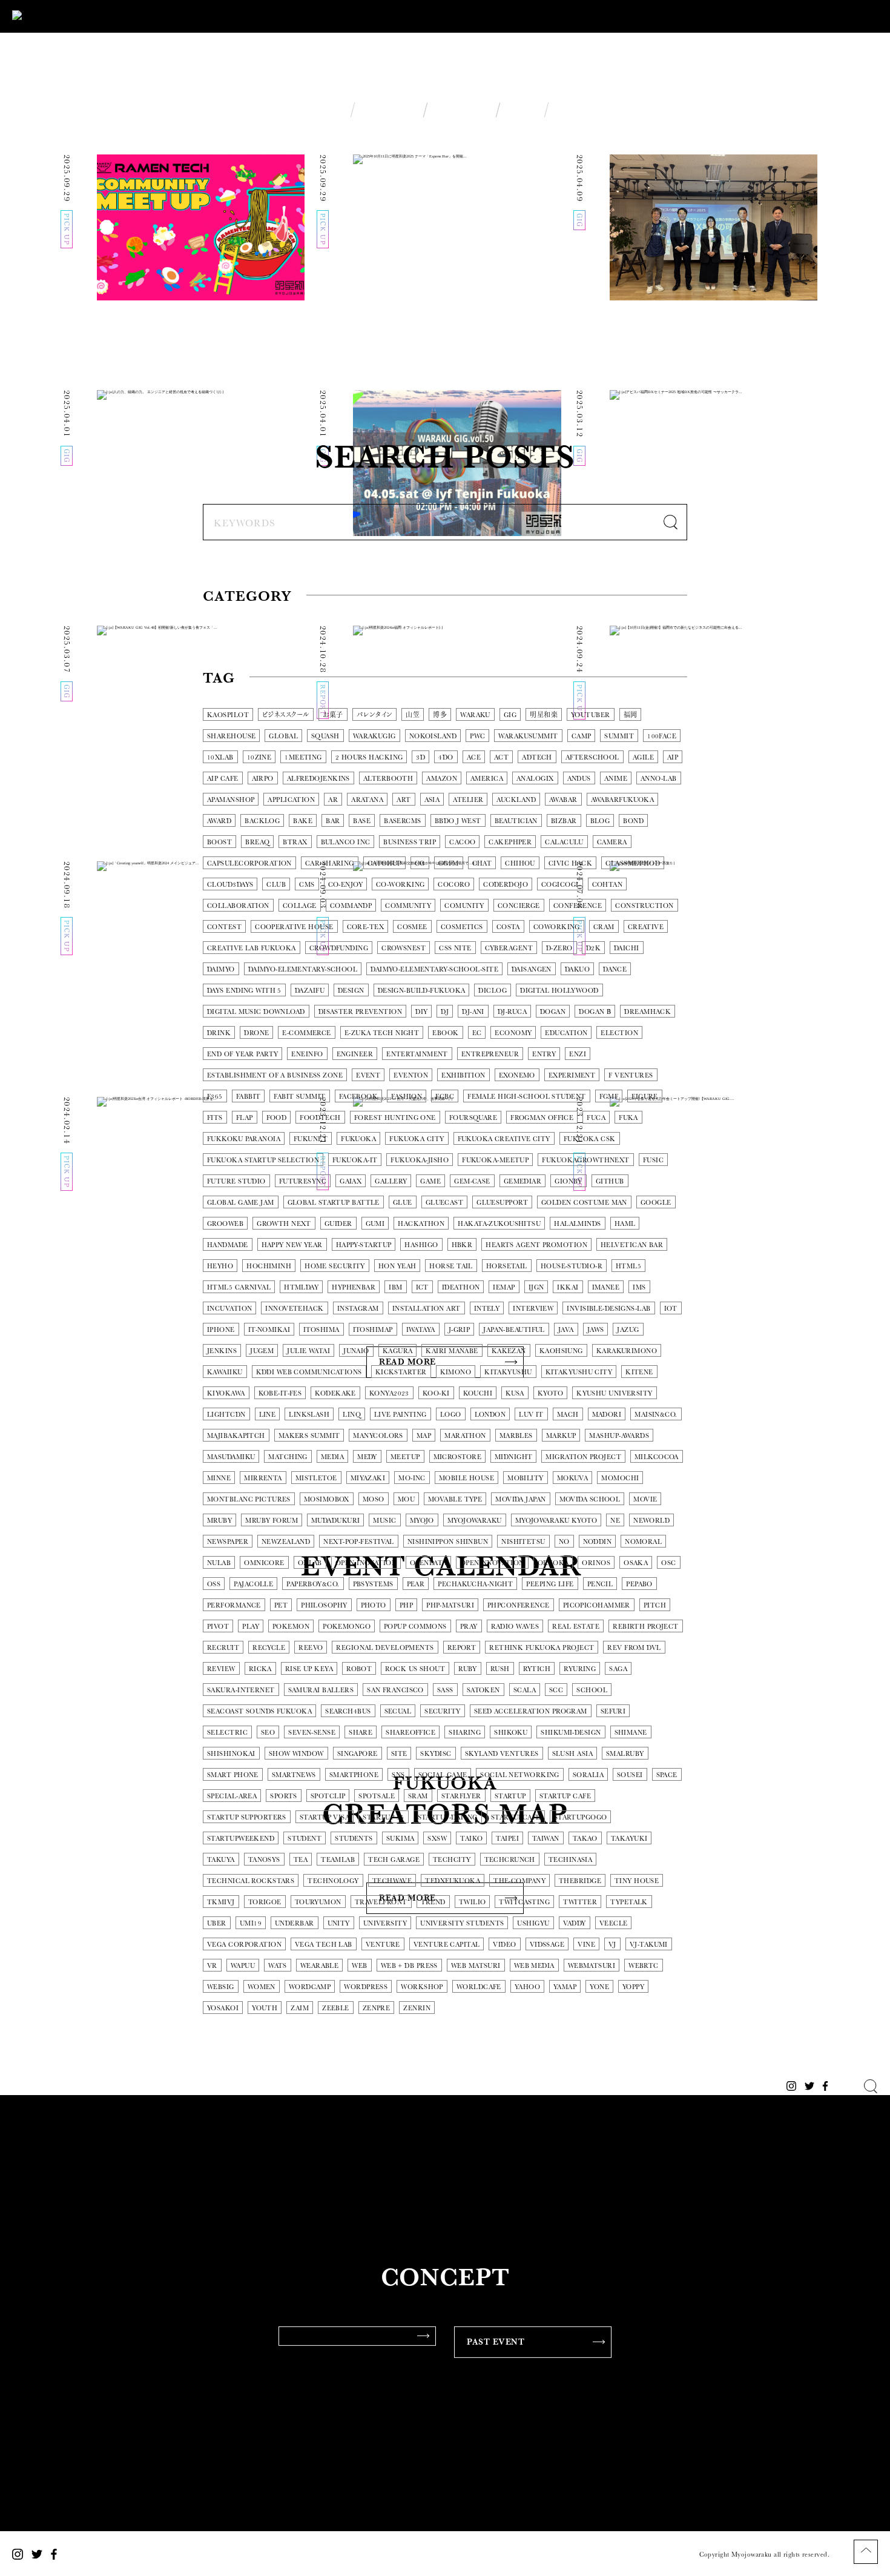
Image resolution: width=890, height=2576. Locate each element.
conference (578, 906)
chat (482, 863)
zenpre (377, 2008)
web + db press (409, 1966)
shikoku (511, 1733)
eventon (411, 1075)
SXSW (437, 1839)
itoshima (321, 1330)
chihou (520, 863)
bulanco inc (346, 842)
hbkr (462, 1245)
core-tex (366, 927)
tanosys (264, 1860)
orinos (596, 1563)
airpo (263, 779)
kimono (456, 1372)
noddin (598, 1542)
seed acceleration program (531, 1711)
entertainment (417, 1054)
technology (333, 1881)
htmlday (301, 1287)
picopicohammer (597, 1605)
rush (500, 1669)
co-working (400, 885)
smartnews (294, 1775)
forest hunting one (395, 1118)
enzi (578, 1054)
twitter (580, 1902)
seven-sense (312, 1733)
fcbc (445, 1097)
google (656, 1203)
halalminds (577, 1224)
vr (212, 1966)
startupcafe (516, 1817)
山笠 (413, 715)
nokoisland (433, 736)
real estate (576, 1627)
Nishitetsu (523, 1542)
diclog (493, 991)
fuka (628, 1118)
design (351, 991)
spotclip (328, 1796)
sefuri (613, 1711)
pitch (655, 1605)
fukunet (311, 1139)
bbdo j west (458, 821)
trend (433, 1902)
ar (333, 800)
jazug (628, 1330)
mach (568, 1415)
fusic (653, 1160)
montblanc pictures (249, 1499)
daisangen (532, 969)
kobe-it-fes (280, 1393)
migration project (583, 1457)
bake (303, 821)
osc (668, 1563)
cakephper (510, 842)
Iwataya (421, 1330)
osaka (636, 1563)
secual (398, 1711)
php (406, 1605)
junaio (356, 1351)
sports (284, 1796)
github (610, 1181)
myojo (422, 1521)
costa (508, 927)
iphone (221, 1330)
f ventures (631, 1075)
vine (586, 1945)
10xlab (220, 757)
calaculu (564, 842)
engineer (355, 1054)
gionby (569, 1181)
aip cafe (223, 779)
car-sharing (330, 863)
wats (278, 1966)
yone (599, 1987)
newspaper (228, 1542)
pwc (477, 736)
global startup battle (334, 1203)
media (332, 1457)
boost (219, 842)
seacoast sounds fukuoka (259, 1711)
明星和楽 (544, 715)
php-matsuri (450, 1605)
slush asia (572, 1754)
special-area (232, 1796)
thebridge (580, 1881)
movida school (590, 1499)
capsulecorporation (249, 863)
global (283, 736)
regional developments (385, 1648)
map (424, 1436)
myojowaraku (475, 1521)
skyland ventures (502, 1754)
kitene (639, 1372)
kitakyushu (508, 1372)
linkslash (309, 1415)
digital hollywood (559, 991)
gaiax (351, 1181)
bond (633, 821)
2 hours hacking (369, 757)
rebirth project (646, 1627)
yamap (565, 1987)
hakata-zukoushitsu (499, 1224)
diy (421, 1012)
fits (215, 1118)
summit (619, 736)
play (251, 1627)
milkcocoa (657, 1457)
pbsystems (373, 1584)
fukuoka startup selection (263, 1160)
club (276, 885)
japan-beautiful (514, 1330)
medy (367, 1457)
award (219, 821)
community (408, 906)
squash (325, 736)
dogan (553, 1012)
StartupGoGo (581, 1817)
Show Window (296, 1754)
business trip (410, 842)
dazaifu (310, 991)
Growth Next (284, 1224)
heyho (220, 1266)
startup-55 (383, 1817)
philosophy (324, 1605)
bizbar (564, 821)
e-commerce (306, 1033)
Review (221, 1669)
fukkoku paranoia (244, 1139)
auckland (516, 800)
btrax (295, 842)
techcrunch (510, 1860)
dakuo (577, 969)
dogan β (595, 1012)
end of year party (242, 1054)
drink (219, 1033)
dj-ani (473, 1012)
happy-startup (364, 1245)
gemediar (523, 1181)
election (619, 1033)
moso (374, 1499)
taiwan (546, 1839)
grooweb (225, 1224)
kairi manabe (452, 1351)
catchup (384, 863)
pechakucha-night (475, 1584)
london (490, 1415)
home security (335, 1266)
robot (359, 1669)
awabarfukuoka (623, 800)
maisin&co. (656, 1415)
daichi (627, 948)
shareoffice (410, 1733)
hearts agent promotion (536, 1245)
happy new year (292, 1245)
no (564, 1542)
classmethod (633, 863)
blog (600, 821)
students (354, 1839)
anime (616, 779)
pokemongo (347, 1627)
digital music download (256, 1012)
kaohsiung (561, 1351)
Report (306, 631)
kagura (398, 1351)
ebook (445, 1033)
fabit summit (299, 1097)
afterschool (592, 757)
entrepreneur (490, 1054)
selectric (227, 1733)
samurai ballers (321, 1690)
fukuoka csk (590, 1139)
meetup (405, 1457)
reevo (311, 1648)
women (262, 1987)
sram (418, 1796)
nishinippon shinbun (448, 1542)
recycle (269, 1648)
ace (474, 757)
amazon (442, 779)
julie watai (308, 1351)
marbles (516, 1436)
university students (462, 1923)
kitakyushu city (579, 1372)
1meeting (303, 757)
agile (643, 757)
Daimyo (221, 969)
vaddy (575, 1923)
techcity (452, 1860)
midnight (514, 1457)
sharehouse (231, 736)
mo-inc (412, 1478)
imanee (606, 1287)
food (277, 1118)
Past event (496, 2342)
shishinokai (231, 1754)
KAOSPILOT (228, 715)
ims (639, 1287)
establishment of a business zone (275, 1075)
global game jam (241, 1203)
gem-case (472, 1181)
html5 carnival (239, 1287)
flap (245, 1118)
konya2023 (389, 1393)
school (592, 1690)
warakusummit (528, 736)
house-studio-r (572, 1266)
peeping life (550, 1584)
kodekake (335, 1393)
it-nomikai (269, 1330)
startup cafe (565, 1796)
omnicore (264, 1563)
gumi (375, 1224)
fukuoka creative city (504, 1139)
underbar (295, 1923)
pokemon (291, 1627)
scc (556, 1690)
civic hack (570, 863)
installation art (427, 1309)
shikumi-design (571, 1733)
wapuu (243, 1966)
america (487, 779)
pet (281, 1605)
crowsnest (404, 948)
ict (422, 1287)
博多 (440, 715)
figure (645, 1097)
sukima (400, 1839)
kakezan (509, 1351)
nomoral (643, 1542)
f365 (215, 1097)
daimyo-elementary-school (303, 969)
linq (352, 1415)
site (399, 1754)
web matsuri (476, 1966)
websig (221, 1987)
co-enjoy (346, 885)
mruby (219, 1521)
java (566, 1330)
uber (217, 1923)
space (667, 1775)
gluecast (445, 1203)
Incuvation (229, 1309)
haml (625, 1224)
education (566, 1033)
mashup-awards (619, 1436)
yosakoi (223, 2008)
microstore (457, 1457)
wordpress (366, 1987)
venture (383, 1945)
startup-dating (448, 1817)
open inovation (366, 1563)
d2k (593, 948)
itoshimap (373, 1330)
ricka (260, 1669)
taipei (507, 1839)
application (291, 800)
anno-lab (659, 779)
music (384, 1521)
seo (268, 1733)
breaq (257, 842)
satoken (483, 1690)
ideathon (461, 1287)
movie (645, 1499)
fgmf (609, 1097)
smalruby (625, 1754)
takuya (221, 1860)
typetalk (629, 1902)
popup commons (415, 1627)
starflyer (461, 1796)
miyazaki (368, 1478)
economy (513, 1033)
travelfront (381, 1902)
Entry (544, 1054)
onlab (310, 1563)
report (462, 1648)
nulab (219, 1563)
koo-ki (436, 1393)
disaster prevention (360, 1012)
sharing (465, 1733)
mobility (526, 1478)
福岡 (631, 715)
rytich (537, 1669)
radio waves (515, 1627)
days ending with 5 (244, 991)
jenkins (222, 1351)
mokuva (573, 1478)
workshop (422, 1987)
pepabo (639, 1584)
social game (443, 1775)
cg (420, 863)
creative (646, 927)
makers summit (309, 1436)
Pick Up (232, 631)
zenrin (417, 2008)
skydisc (436, 1754)
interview (533, 1309)
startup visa (325, 1817)
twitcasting (524, 1902)
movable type (455, 1499)
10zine (259, 757)
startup (510, 1796)
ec (477, 1033)
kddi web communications (309, 1372)
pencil (600, 1584)
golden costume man (584, 1203)
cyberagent (509, 948)
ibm (395, 1287)
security (443, 1711)
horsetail (507, 1266)
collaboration (238, 906)
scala (525, 1690)
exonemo (517, 1075)
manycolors (378, 1436)
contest (224, 927)
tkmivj (221, 1902)
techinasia (570, 1860)
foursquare (473, 1118)
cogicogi (560, 885)
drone (256, 1033)
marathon (465, 1436)
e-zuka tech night (382, 1033)
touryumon (318, 1902)
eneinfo (307, 1054)
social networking (519, 1775)
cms (307, 885)
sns (398, 1775)
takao (585, 1839)
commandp (351, 906)
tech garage (394, 1860)
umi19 (251, 1923)
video (504, 1945)
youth (265, 2008)
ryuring (580, 1669)
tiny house (637, 1881)
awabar (563, 800)
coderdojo (506, 885)
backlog (262, 821)
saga (618, 1669)
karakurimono (627, 1351)
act (501, 757)
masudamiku (231, 1457)
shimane (631, 1733)
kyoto (550, 1393)
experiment (572, 1075)
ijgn (536, 1287)
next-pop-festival (358, 1542)
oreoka (553, 1563)
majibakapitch (236, 1436)
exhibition (463, 1075)
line (268, 1415)
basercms (403, 821)
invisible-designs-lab (608, 1309)
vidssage (547, 1945)
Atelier (468, 800)
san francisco (395, 1690)
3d (420, 757)
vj (612, 1945)
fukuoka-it (355, 1160)
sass (445, 1690)
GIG (368, 631)
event (368, 1075)
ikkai (568, 1287)
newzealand (286, 1542)
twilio (473, 1902)
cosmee (412, 927)
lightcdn (226, 1415)
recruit (223, 1648)
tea (301, 1860)
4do (446, 757)
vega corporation (244, 1945)
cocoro (454, 885)
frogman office (542, 1118)
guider (338, 1224)
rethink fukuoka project (542, 1648)
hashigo (421, 1245)
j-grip (460, 1330)
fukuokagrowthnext (585, 1160)
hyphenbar (354, 1287)
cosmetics (462, 927)
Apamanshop (231, 800)
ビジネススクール (286, 715)
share (361, 1733)
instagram (358, 1309)
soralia (588, 1775)
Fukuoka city (417, 1139)
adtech (537, 757)
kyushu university (614, 1393)
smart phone (233, 1775)
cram (604, 927)
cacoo (462, 842)
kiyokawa (226, 1393)
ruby (468, 1669)
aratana (367, 800)
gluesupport (502, 1203)
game (430, 1181)
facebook (359, 1097)
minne (219, 1478)
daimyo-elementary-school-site (434, 969)
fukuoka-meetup (495, 1160)
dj (445, 1012)
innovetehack (294, 1309)
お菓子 (333, 715)
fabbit (249, 1097)
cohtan (608, 885)
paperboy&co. (313, 1584)
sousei (630, 1775)
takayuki (629, 1839)
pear (416, 1584)
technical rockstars (251, 1881)
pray (469, 1627)
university (385, 1923)
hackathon (421, 1224)
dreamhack (648, 1012)
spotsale (377, 1796)
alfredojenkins (318, 779)
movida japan (520, 1499)
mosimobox (327, 1499)
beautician (516, 821)
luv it (531, 1415)
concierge (519, 906)
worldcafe (479, 1987)
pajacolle (253, 1584)
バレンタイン (375, 715)
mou (406, 1499)
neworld (651, 1521)
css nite (455, 948)
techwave (392, 1881)
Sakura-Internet (241, 1690)
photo (374, 1605)
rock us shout (415, 1669)
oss (214, 1584)
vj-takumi (649, 1945)
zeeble (336, 2008)
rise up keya (309, 1669)
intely (487, 1309)
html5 (628, 1266)
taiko (471, 1839)
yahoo (527, 1987)
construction (644, 906)
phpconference (519, 1605)
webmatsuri (592, 1966)
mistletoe (316, 1478)
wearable (320, 1966)
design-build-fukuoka (422, 991)
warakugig (374, 736)
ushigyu (533, 1923)
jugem (262, 1351)
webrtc (644, 1966)
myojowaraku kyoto (556, 1521)
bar (333, 821)
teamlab (338, 1860)
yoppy (633, 1987)
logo (451, 1415)
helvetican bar (632, 1245)
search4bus (348, 1711)
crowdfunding (339, 948)
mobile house (466, 1478)
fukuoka (358, 1139)
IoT (671, 1309)
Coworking (557, 927)
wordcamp (310, 1987)
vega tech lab (324, 1945)
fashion (407, 1097)
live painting (400, 1415)
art (404, 800)
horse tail (451, 1266)
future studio (236, 1181)
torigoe (265, 1902)
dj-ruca (512, 1012)
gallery (391, 1181)
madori (607, 1415)
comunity (464, 906)
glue (403, 1203)
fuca (596, 1118)
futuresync (303, 1181)
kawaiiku (225, 1372)
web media (534, 1966)
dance (615, 969)
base (362, 821)
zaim (300, 2008)
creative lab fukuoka (252, 948)
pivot (218, 1627)
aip (673, 757)
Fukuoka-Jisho (420, 1160)
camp (582, 736)
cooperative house (294, 927)
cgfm (449, 863)
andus (579, 779)
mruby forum (272, 1521)
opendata (428, 1563)
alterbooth (388, 779)
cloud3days (230, 885)
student (305, 1839)
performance (234, 1605)
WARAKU (475, 715)
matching (288, 1457)
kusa (515, 1393)
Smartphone (354, 1775)
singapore (358, 1754)
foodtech (320, 1118)
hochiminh (269, 1266)
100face (662, 736)
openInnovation (492, 1563)
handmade (228, 1245)
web (359, 1966)
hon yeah (397, 1266)
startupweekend (241, 1839)
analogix (535, 779)
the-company (519, 1881)
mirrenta (263, 1478)
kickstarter (401, 1372)
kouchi (478, 1393)
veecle (614, 1923)
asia (432, 800)
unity (339, 1923)
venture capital (447, 1945)
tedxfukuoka (453, 1881)
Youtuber (591, 715)
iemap (504, 1287)
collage (300, 906)
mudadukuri (335, 1521)
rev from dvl (634, 1648)
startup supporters (247, 1817)
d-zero (559, 948)
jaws (596, 1330)
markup (561, 1436)
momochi (620, 1478)
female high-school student (526, 1097)
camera (612, 842)
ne (615, 1521)
